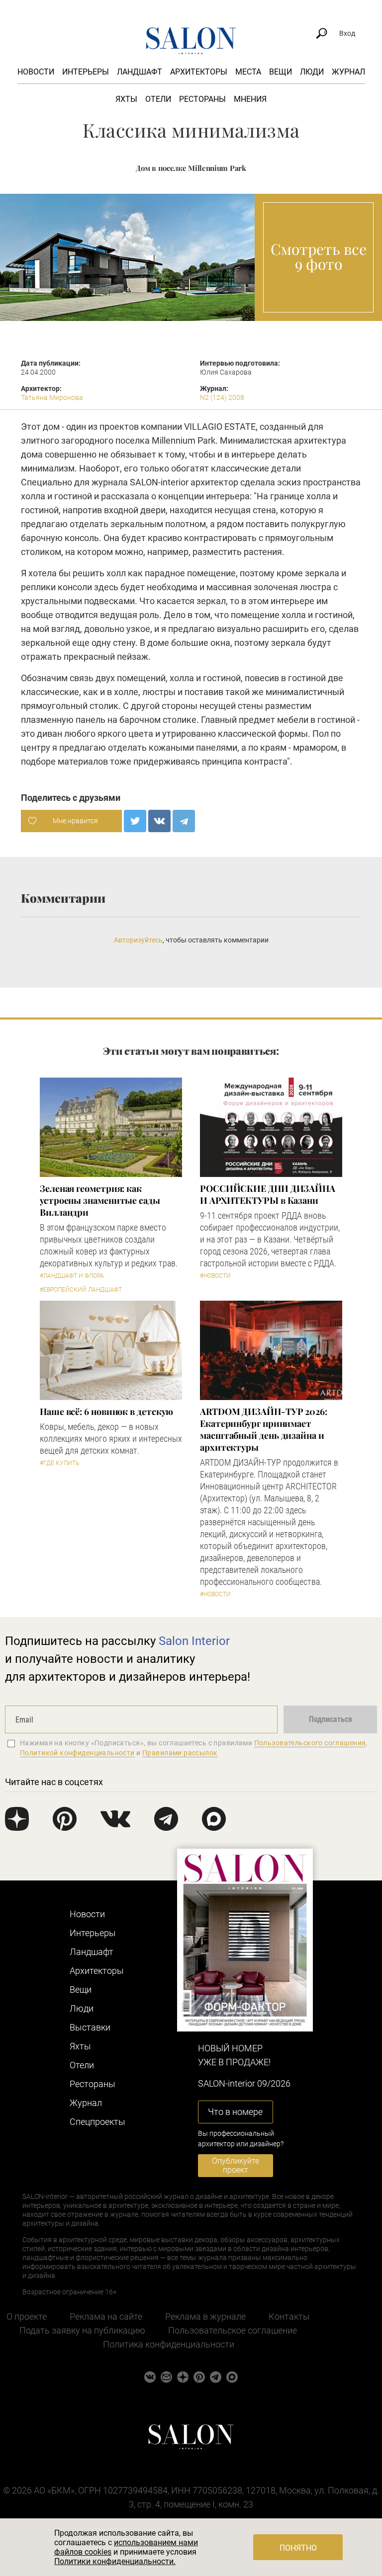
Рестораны (202, 99)
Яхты (126, 99)
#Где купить (59, 1463)
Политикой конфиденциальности (77, 1753)
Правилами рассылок (180, 1753)
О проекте (27, 2316)
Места (248, 72)
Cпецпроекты (97, 2122)
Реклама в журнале (205, 2316)
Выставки (90, 2027)
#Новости (215, 1276)
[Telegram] (184, 821)
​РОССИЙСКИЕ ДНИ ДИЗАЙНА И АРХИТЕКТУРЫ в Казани (268, 1194)
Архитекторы (199, 72)
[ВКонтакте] (159, 821)
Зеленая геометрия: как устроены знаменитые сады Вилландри (100, 1200)
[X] (135, 821)
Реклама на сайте (106, 2316)
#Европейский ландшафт (81, 1290)
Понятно (298, 2548)
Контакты (289, 2316)
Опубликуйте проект (236, 2165)
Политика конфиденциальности (169, 2344)
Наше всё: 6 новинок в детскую (106, 1411)
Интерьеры (86, 72)
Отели (158, 99)
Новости (36, 72)
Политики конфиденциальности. (115, 2561)
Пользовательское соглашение (233, 2330)
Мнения (250, 99)
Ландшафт (140, 72)
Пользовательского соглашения (310, 1743)
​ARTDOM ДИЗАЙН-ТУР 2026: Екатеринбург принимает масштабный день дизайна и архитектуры (264, 1429)
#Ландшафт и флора (72, 1276)
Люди (312, 72)
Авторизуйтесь (138, 940)
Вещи (281, 72)
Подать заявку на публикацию (82, 2330)
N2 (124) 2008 (222, 397)
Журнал (348, 72)
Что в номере (235, 2112)
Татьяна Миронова (52, 397)
